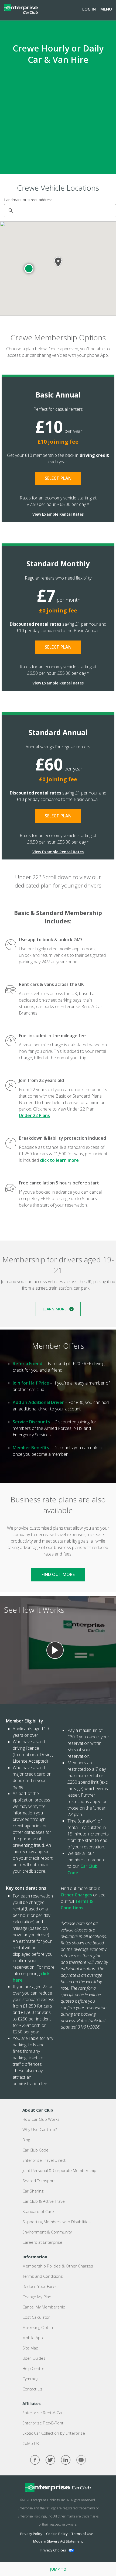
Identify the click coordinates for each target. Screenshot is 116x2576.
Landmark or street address (28, 200)
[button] (29, 269)
